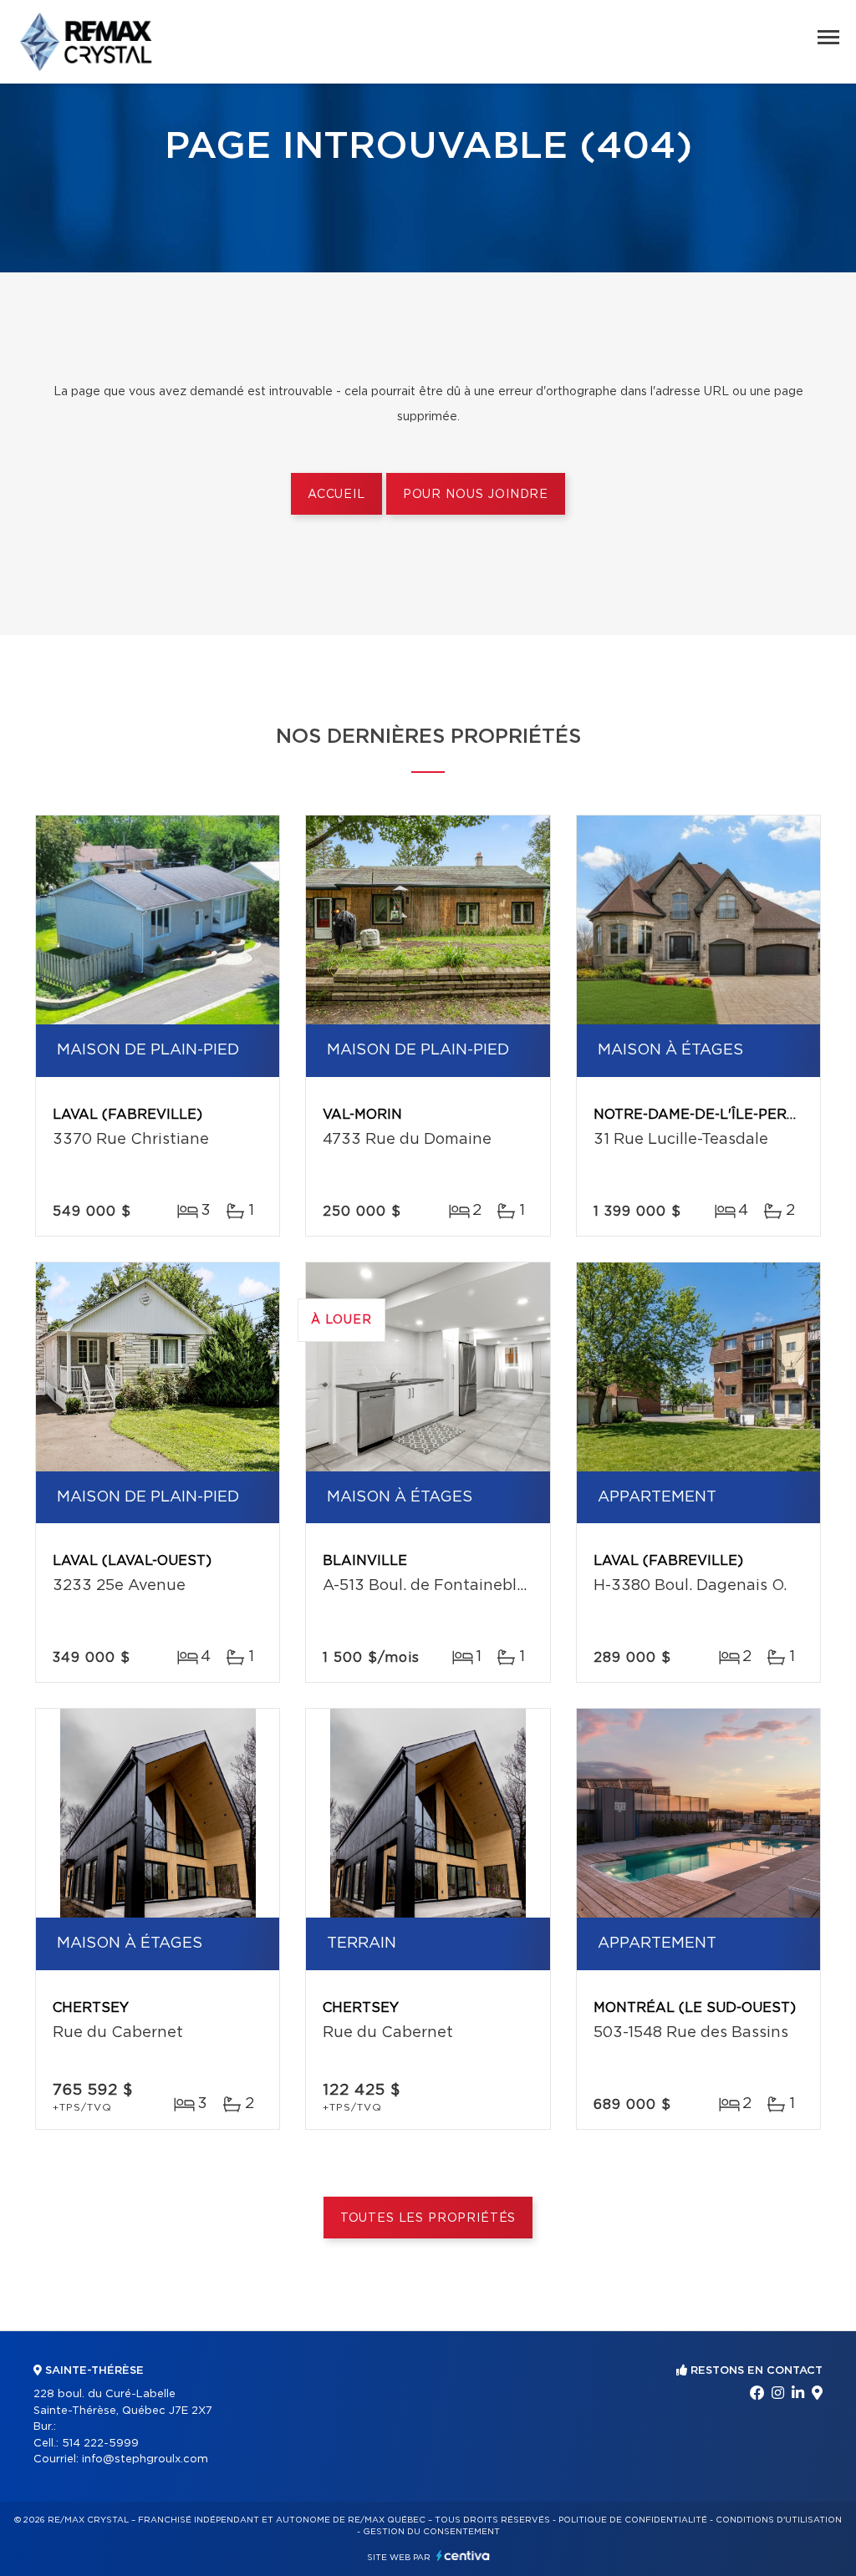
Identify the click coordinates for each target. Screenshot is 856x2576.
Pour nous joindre (476, 495)
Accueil (336, 495)
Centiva (463, 2556)
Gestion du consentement (431, 2532)
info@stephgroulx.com (145, 2459)
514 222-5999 (100, 2444)
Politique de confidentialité (633, 2520)
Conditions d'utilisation (779, 2520)
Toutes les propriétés (428, 2218)
